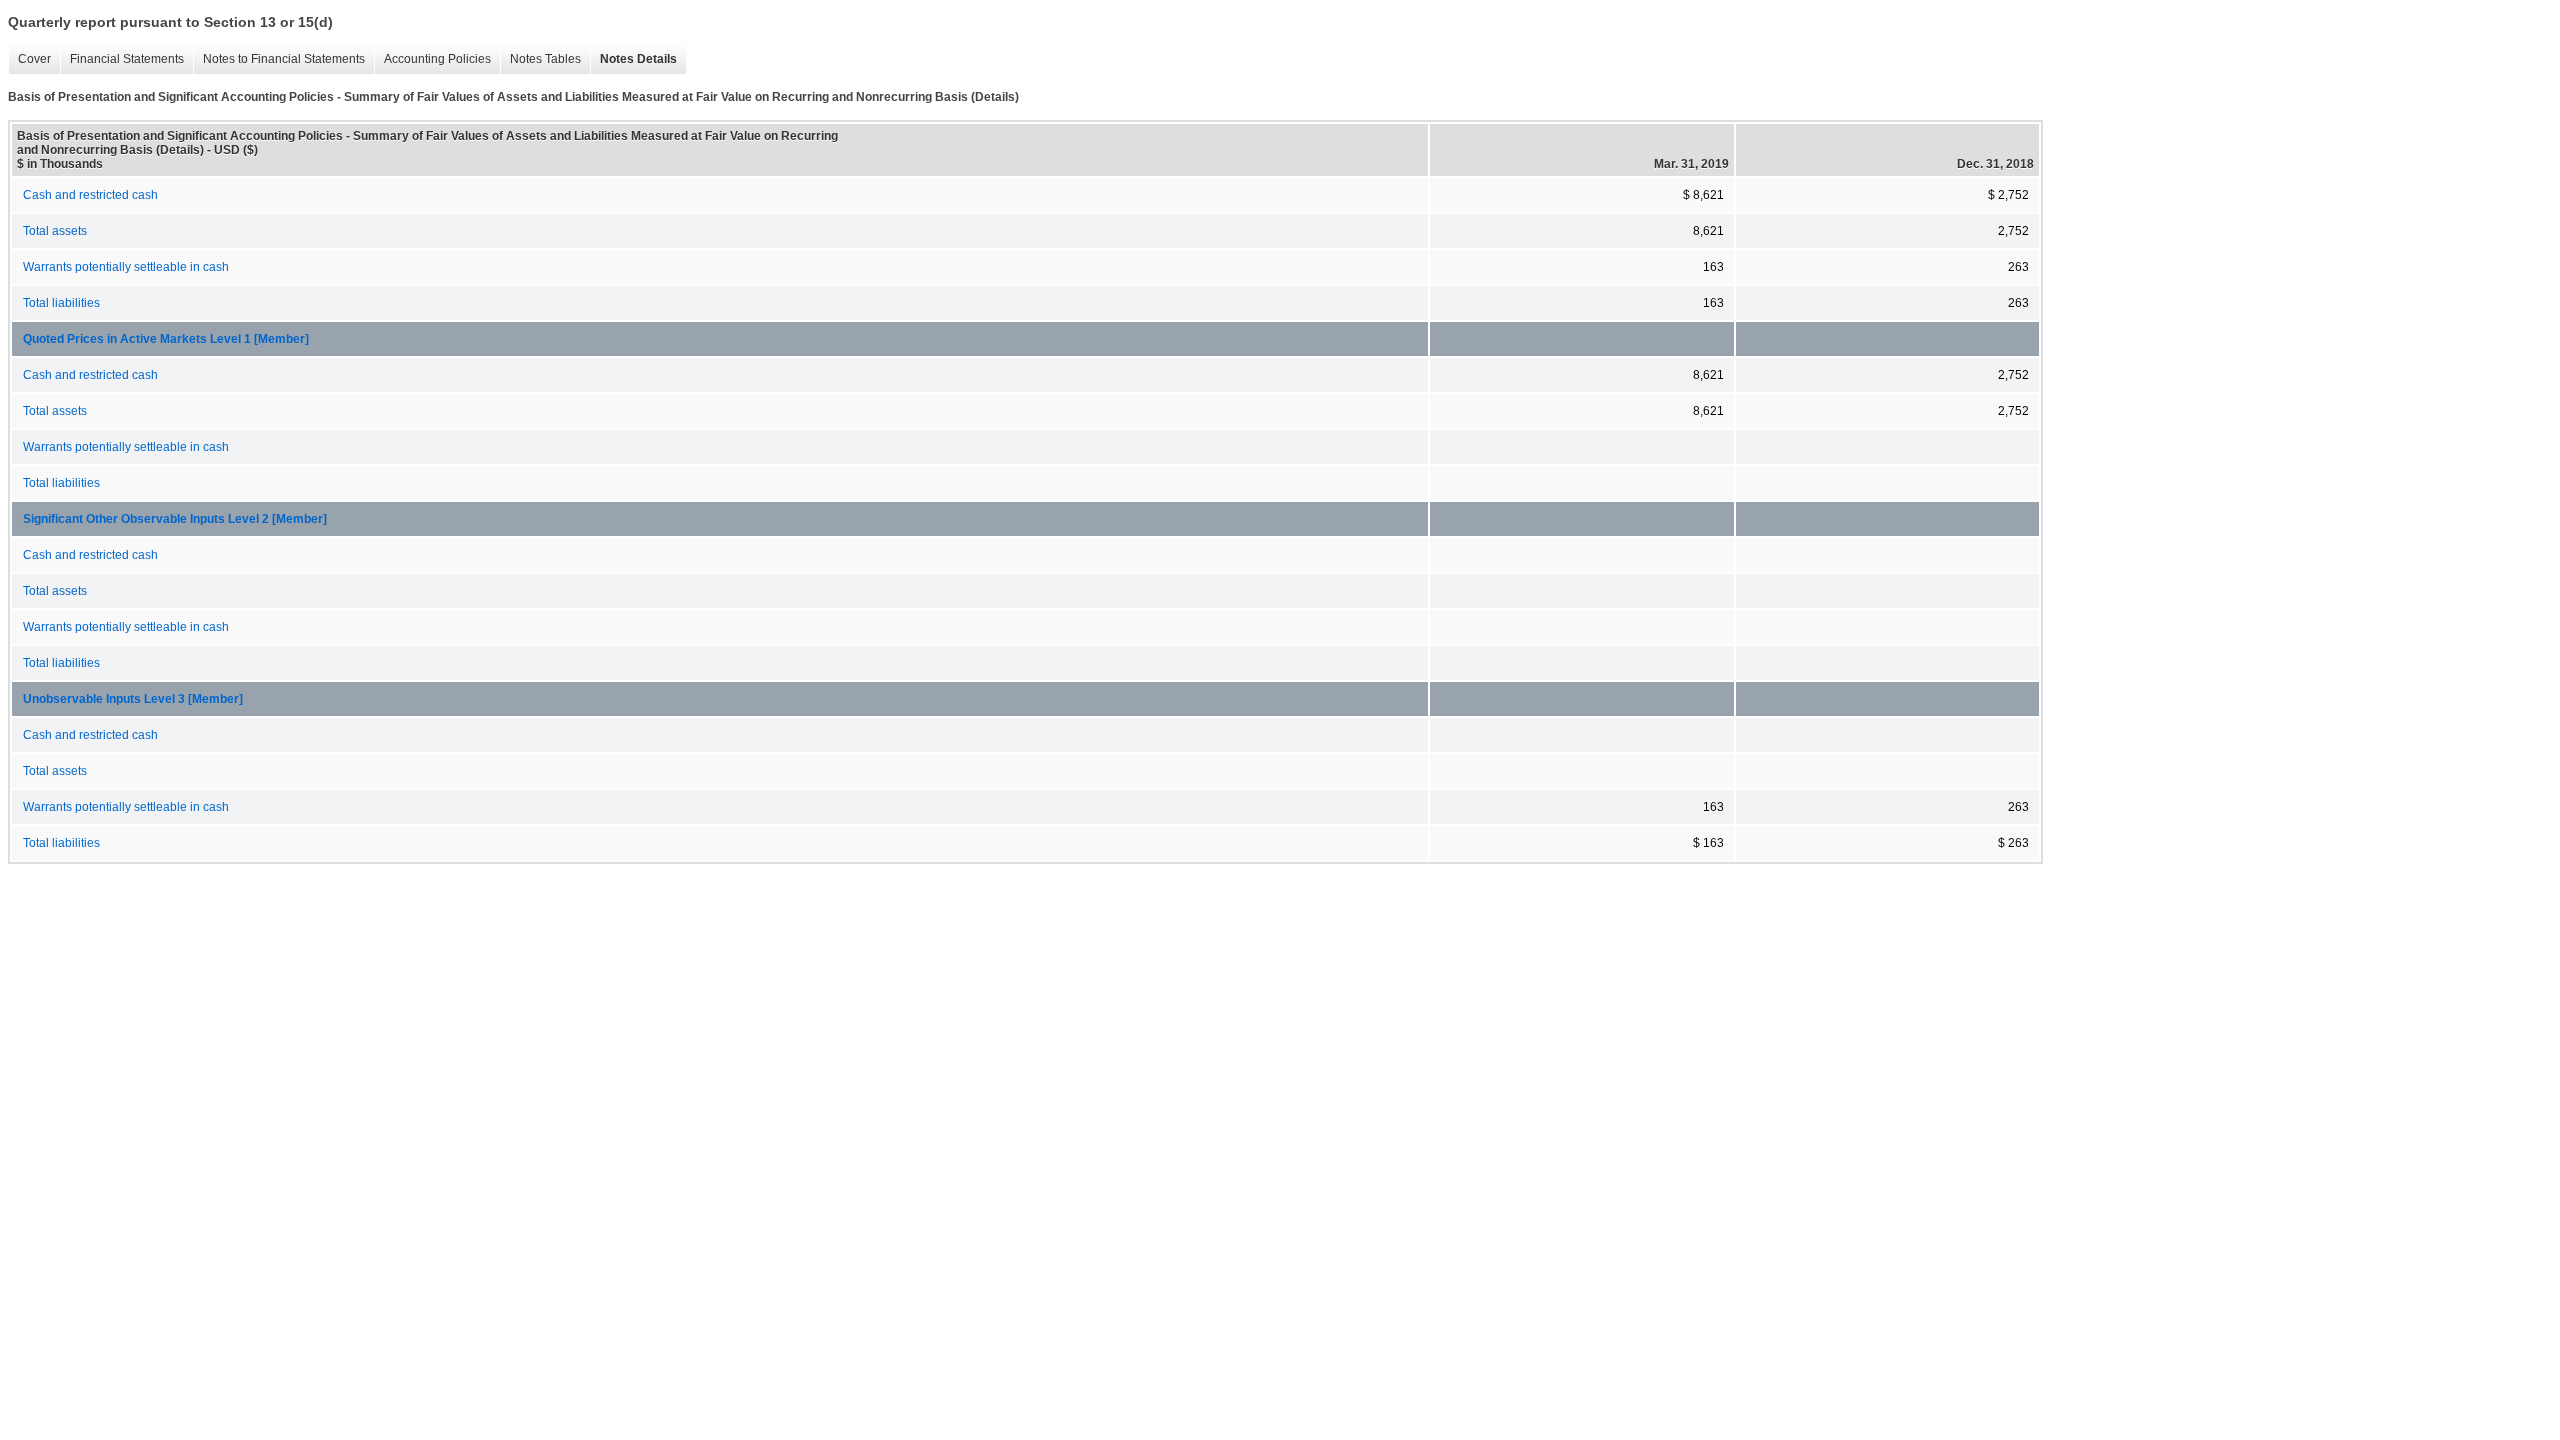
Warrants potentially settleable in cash (126, 267)
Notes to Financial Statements (279, 59)
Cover (29, 59)
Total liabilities (61, 303)
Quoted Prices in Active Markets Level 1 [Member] (166, 339)
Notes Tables (540, 59)
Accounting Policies (432, 59)
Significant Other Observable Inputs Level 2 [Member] (175, 519)
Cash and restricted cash (90, 195)
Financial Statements (122, 59)
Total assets (55, 231)
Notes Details (633, 59)
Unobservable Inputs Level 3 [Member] (133, 699)
